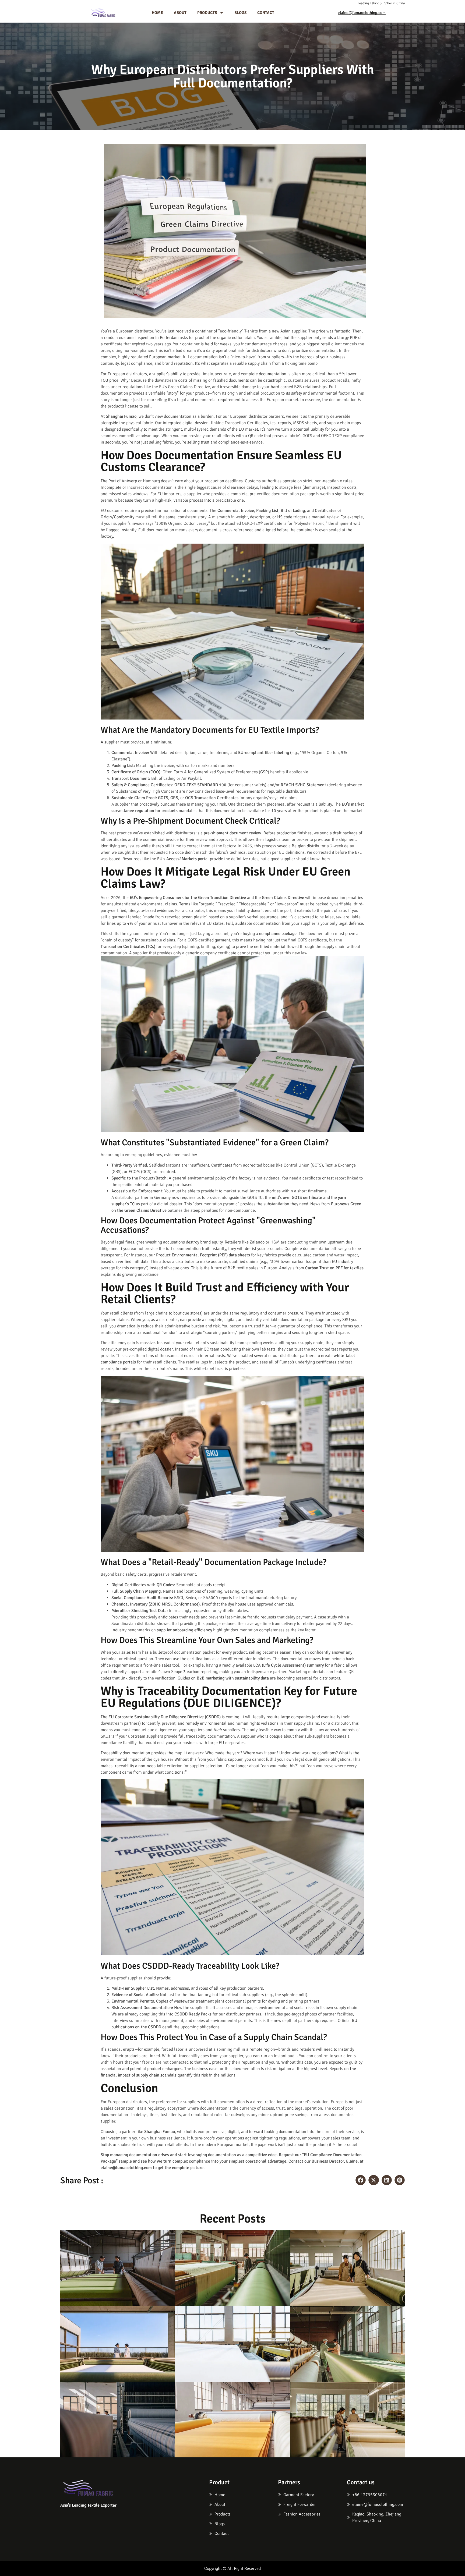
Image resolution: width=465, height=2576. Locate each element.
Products (207, 13)
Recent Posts (233, 2219)
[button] (361, 2180)
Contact (266, 13)
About (180, 13)
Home (157, 13)
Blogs (240, 13)
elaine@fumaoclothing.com (362, 13)
